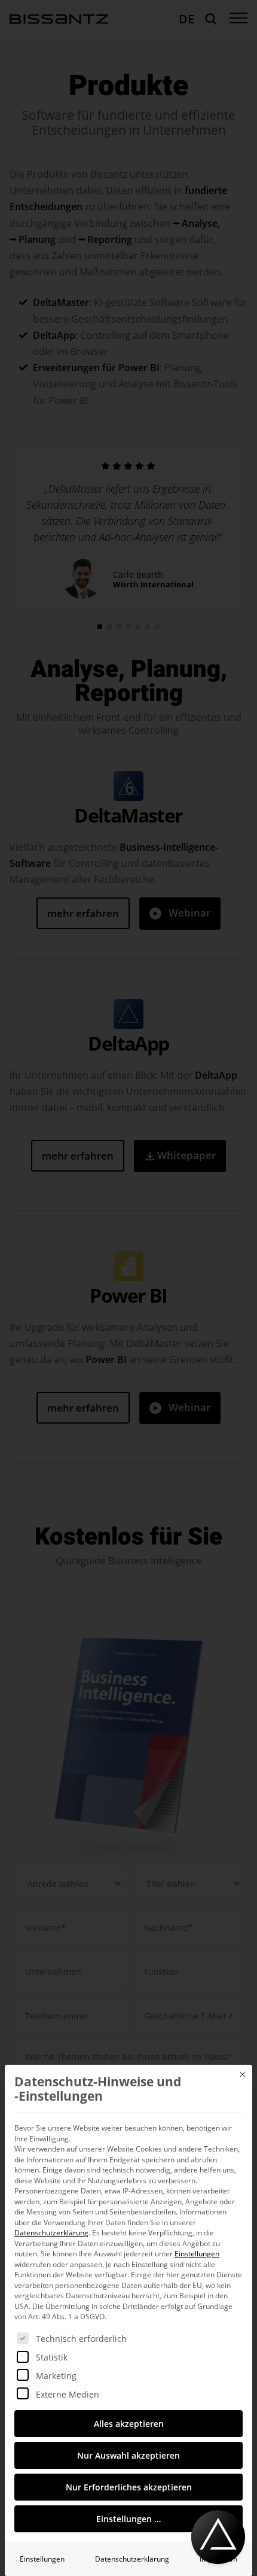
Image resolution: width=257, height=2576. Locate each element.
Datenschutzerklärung (51, 2233)
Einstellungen (42, 2559)
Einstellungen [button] (197, 2254)
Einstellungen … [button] (128, 2519)
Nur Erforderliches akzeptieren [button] (129, 2487)
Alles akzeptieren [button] (129, 2424)
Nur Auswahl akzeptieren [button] (128, 2455)
